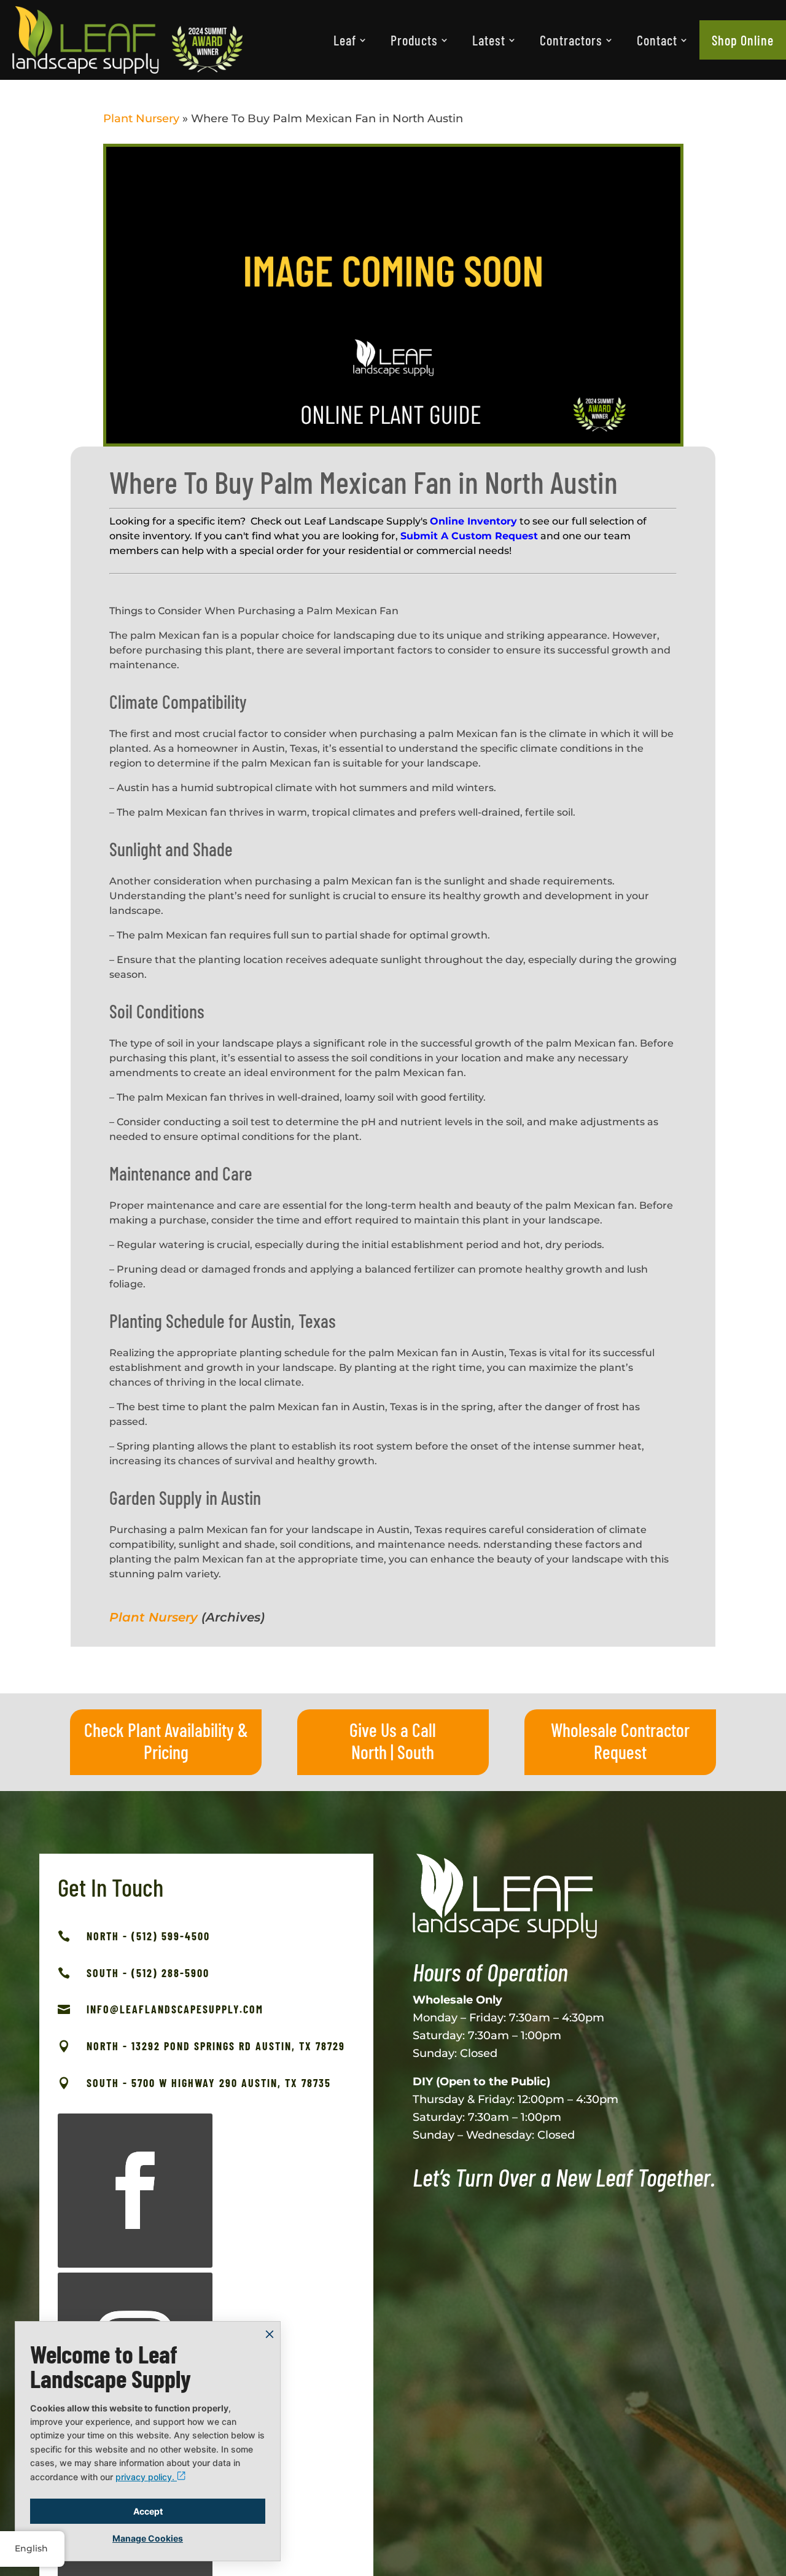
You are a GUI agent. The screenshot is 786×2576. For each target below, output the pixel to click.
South (416, 1752)
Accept (148, 2511)
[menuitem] (350, 40)
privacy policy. (146, 2477)
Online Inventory (473, 521)
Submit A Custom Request (469, 536)
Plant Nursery (141, 119)
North (369, 1752)
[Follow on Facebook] (135, 2191)
